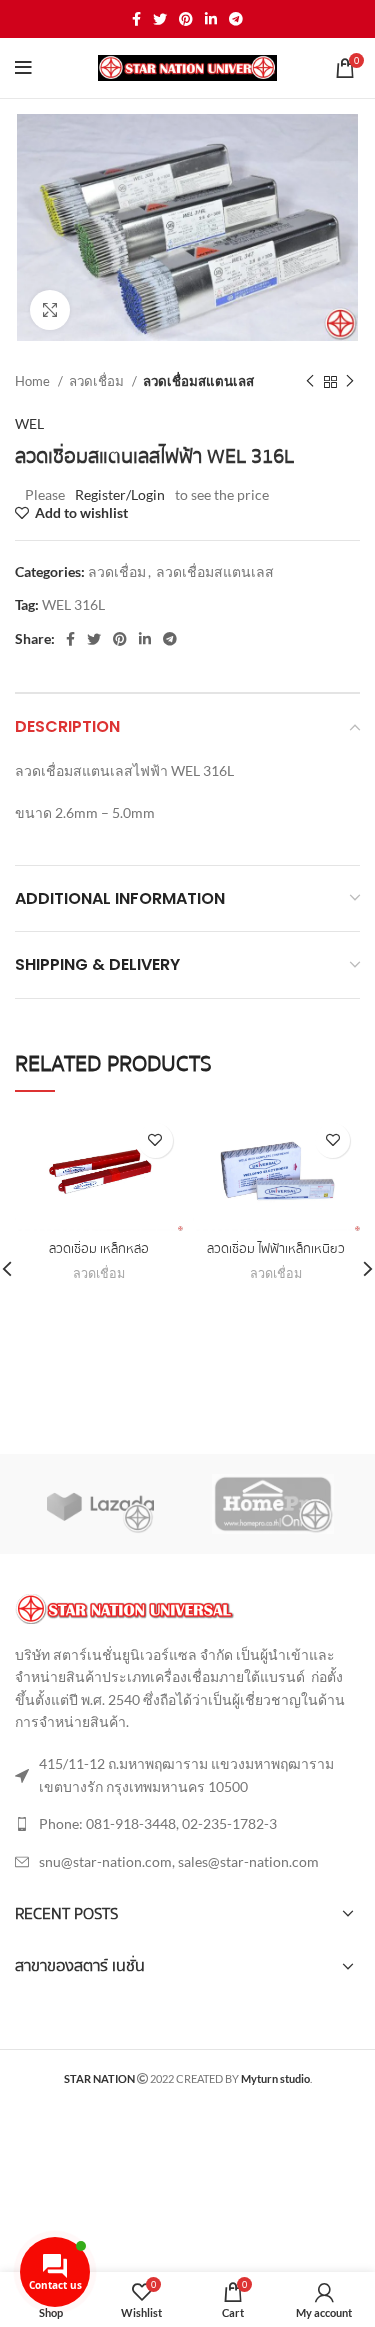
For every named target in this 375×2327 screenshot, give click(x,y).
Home (34, 381)
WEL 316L (73, 604)
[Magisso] (273, 1504)
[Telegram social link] (236, 19)
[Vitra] (100, 1504)
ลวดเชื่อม (98, 381)
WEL (29, 423)
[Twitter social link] (160, 19)
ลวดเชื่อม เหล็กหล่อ (99, 1249)
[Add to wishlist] (155, 1140)
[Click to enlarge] (50, 310)
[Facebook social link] (136, 19)
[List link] (187, 1824)
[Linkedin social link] (211, 19)
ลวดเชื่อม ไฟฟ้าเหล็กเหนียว (276, 1249)
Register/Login (120, 494)
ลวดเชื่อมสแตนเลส (198, 381)
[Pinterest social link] (186, 19)
